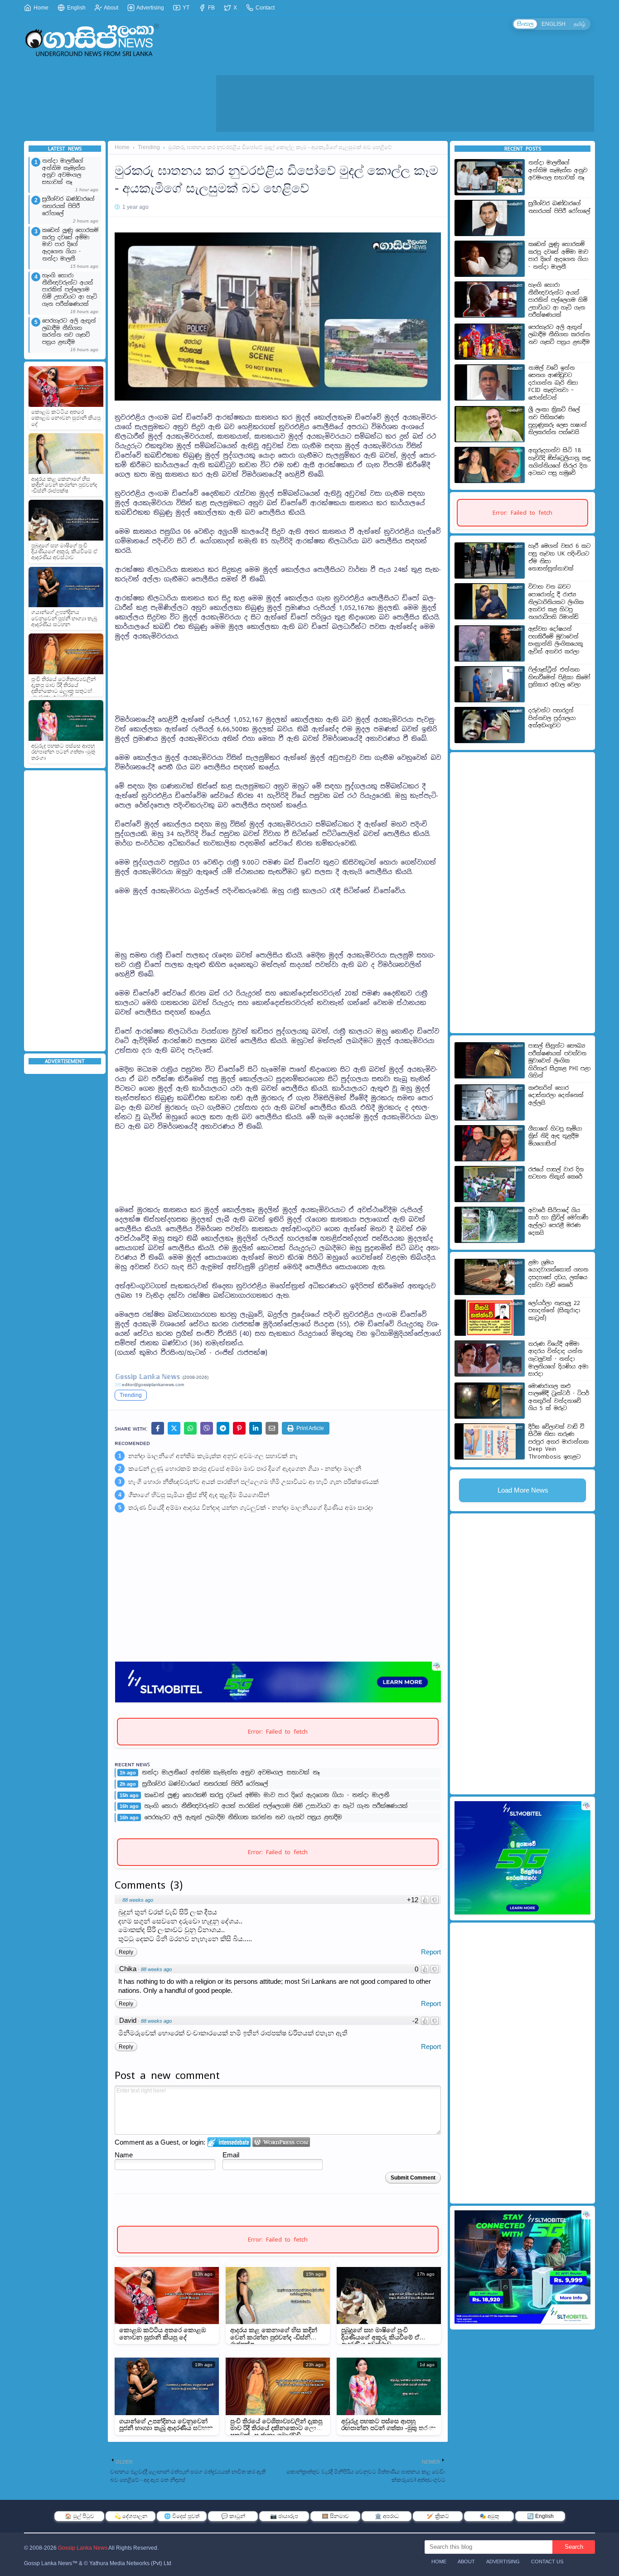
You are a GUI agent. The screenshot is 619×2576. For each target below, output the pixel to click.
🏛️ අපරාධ (387, 2516)
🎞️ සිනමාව (335, 2516)
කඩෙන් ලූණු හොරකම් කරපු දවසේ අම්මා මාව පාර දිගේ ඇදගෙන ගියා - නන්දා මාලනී (70, 244)
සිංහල (525, 24)
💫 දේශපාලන (131, 2516)
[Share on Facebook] (158, 1428)
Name (124, 2155)
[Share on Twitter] (174, 1428)
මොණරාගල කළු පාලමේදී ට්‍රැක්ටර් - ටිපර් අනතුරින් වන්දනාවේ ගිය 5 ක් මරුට (559, 1397)
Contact (264, 8)
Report (431, 1952)
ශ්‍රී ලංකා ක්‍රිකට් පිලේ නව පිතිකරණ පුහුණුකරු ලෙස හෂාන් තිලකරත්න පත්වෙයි (558, 421)
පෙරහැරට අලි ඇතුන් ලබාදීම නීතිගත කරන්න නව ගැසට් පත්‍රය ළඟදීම (69, 332)
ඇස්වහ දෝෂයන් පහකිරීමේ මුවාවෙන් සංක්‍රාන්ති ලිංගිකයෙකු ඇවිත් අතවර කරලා (556, 640)
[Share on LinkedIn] (256, 1428)
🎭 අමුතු (489, 2516)
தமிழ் (580, 24)
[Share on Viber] (207, 1428)
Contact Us (547, 2562)
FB (211, 8)
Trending (149, 147)
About (111, 8)
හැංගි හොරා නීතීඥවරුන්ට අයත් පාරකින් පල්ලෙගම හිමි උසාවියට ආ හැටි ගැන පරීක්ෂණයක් (70, 290)
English (76, 8)
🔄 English (540, 2516)
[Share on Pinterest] (239, 1428)
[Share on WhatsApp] (190, 1428)
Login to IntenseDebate (229, 2142)
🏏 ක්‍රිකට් (438, 2516)
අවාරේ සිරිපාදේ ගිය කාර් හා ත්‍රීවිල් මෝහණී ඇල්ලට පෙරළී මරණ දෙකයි (558, 1222)
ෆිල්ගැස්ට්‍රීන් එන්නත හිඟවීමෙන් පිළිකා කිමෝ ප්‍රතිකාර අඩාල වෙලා (559, 677)
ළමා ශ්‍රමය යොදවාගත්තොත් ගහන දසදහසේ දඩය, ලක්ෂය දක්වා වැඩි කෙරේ (558, 1274)
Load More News (523, 1490)
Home (40, 8)
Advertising (150, 8)
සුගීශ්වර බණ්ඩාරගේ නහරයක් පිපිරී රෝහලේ (68, 206)
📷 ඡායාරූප (284, 2516)
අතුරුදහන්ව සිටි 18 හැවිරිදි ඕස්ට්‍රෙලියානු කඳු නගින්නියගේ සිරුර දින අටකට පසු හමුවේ (559, 462)
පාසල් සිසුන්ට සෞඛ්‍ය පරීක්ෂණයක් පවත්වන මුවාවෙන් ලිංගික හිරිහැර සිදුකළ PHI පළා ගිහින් (559, 1061)
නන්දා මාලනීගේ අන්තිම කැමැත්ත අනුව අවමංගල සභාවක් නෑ (64, 172)
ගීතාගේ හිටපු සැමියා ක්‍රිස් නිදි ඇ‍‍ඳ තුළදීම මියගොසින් (199, 1495)
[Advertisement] (405, 103)
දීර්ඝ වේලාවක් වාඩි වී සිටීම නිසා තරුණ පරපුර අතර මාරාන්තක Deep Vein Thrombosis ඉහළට (559, 1442)
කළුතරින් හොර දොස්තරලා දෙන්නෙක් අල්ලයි (556, 1095)
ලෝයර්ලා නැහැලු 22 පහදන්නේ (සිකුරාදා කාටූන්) (554, 1311)
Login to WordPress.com (281, 2142)
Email (231, 2155)
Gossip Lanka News (83, 2548)
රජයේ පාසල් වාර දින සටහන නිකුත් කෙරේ (556, 1173)
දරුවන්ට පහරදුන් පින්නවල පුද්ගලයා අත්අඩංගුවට (552, 718)
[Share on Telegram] (223, 1428)
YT (185, 8)
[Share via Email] (272, 1428)
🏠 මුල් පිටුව (80, 2516)
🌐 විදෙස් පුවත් (182, 2516)
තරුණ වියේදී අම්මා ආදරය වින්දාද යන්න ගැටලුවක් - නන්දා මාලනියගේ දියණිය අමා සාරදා (251, 1508)
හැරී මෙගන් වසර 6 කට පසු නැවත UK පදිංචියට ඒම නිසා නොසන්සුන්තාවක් (559, 557)
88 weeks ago (138, 1900)
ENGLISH (554, 24)
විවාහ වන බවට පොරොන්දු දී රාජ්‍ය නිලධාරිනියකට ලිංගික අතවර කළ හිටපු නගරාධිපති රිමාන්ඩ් (556, 602)
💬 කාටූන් (233, 2516)
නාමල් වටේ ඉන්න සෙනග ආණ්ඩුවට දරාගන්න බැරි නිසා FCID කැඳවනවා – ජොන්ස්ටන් (553, 383)
